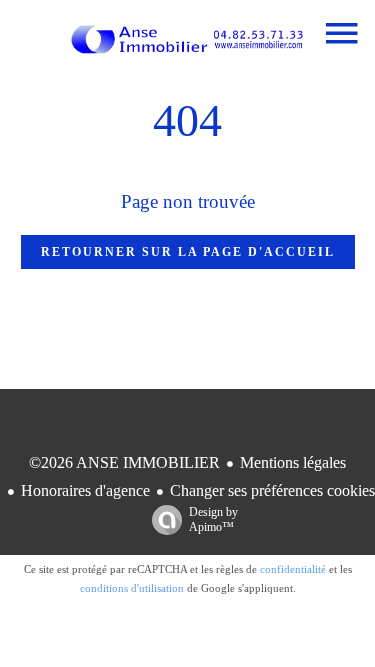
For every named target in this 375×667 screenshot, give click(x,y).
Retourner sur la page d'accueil (188, 252)
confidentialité (293, 569)
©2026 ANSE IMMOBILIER (124, 462)
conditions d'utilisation (132, 588)
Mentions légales (293, 462)
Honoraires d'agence (85, 490)
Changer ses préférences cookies (272, 490)
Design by (213, 519)
